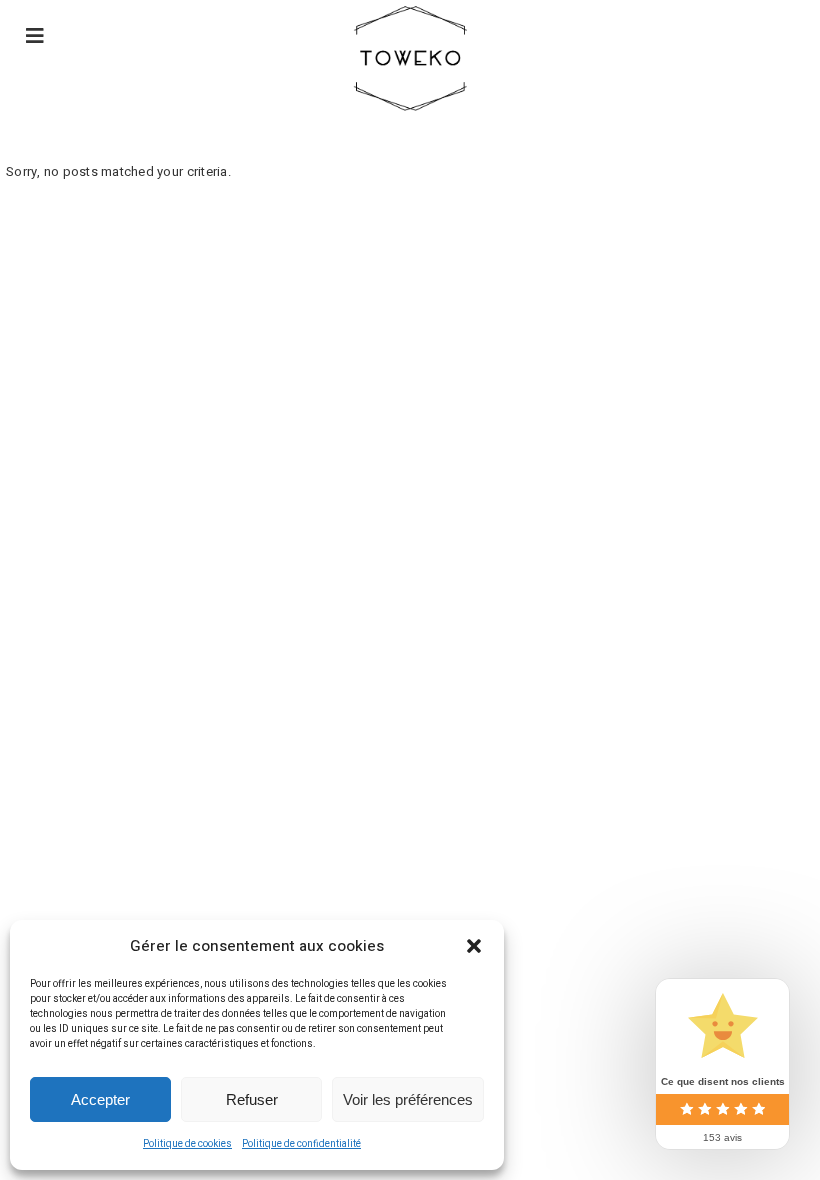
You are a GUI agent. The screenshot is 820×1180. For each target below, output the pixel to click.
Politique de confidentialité (301, 1144)
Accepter (100, 1099)
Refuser (252, 1099)
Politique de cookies (187, 1144)
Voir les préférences (408, 1099)
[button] (474, 946)
